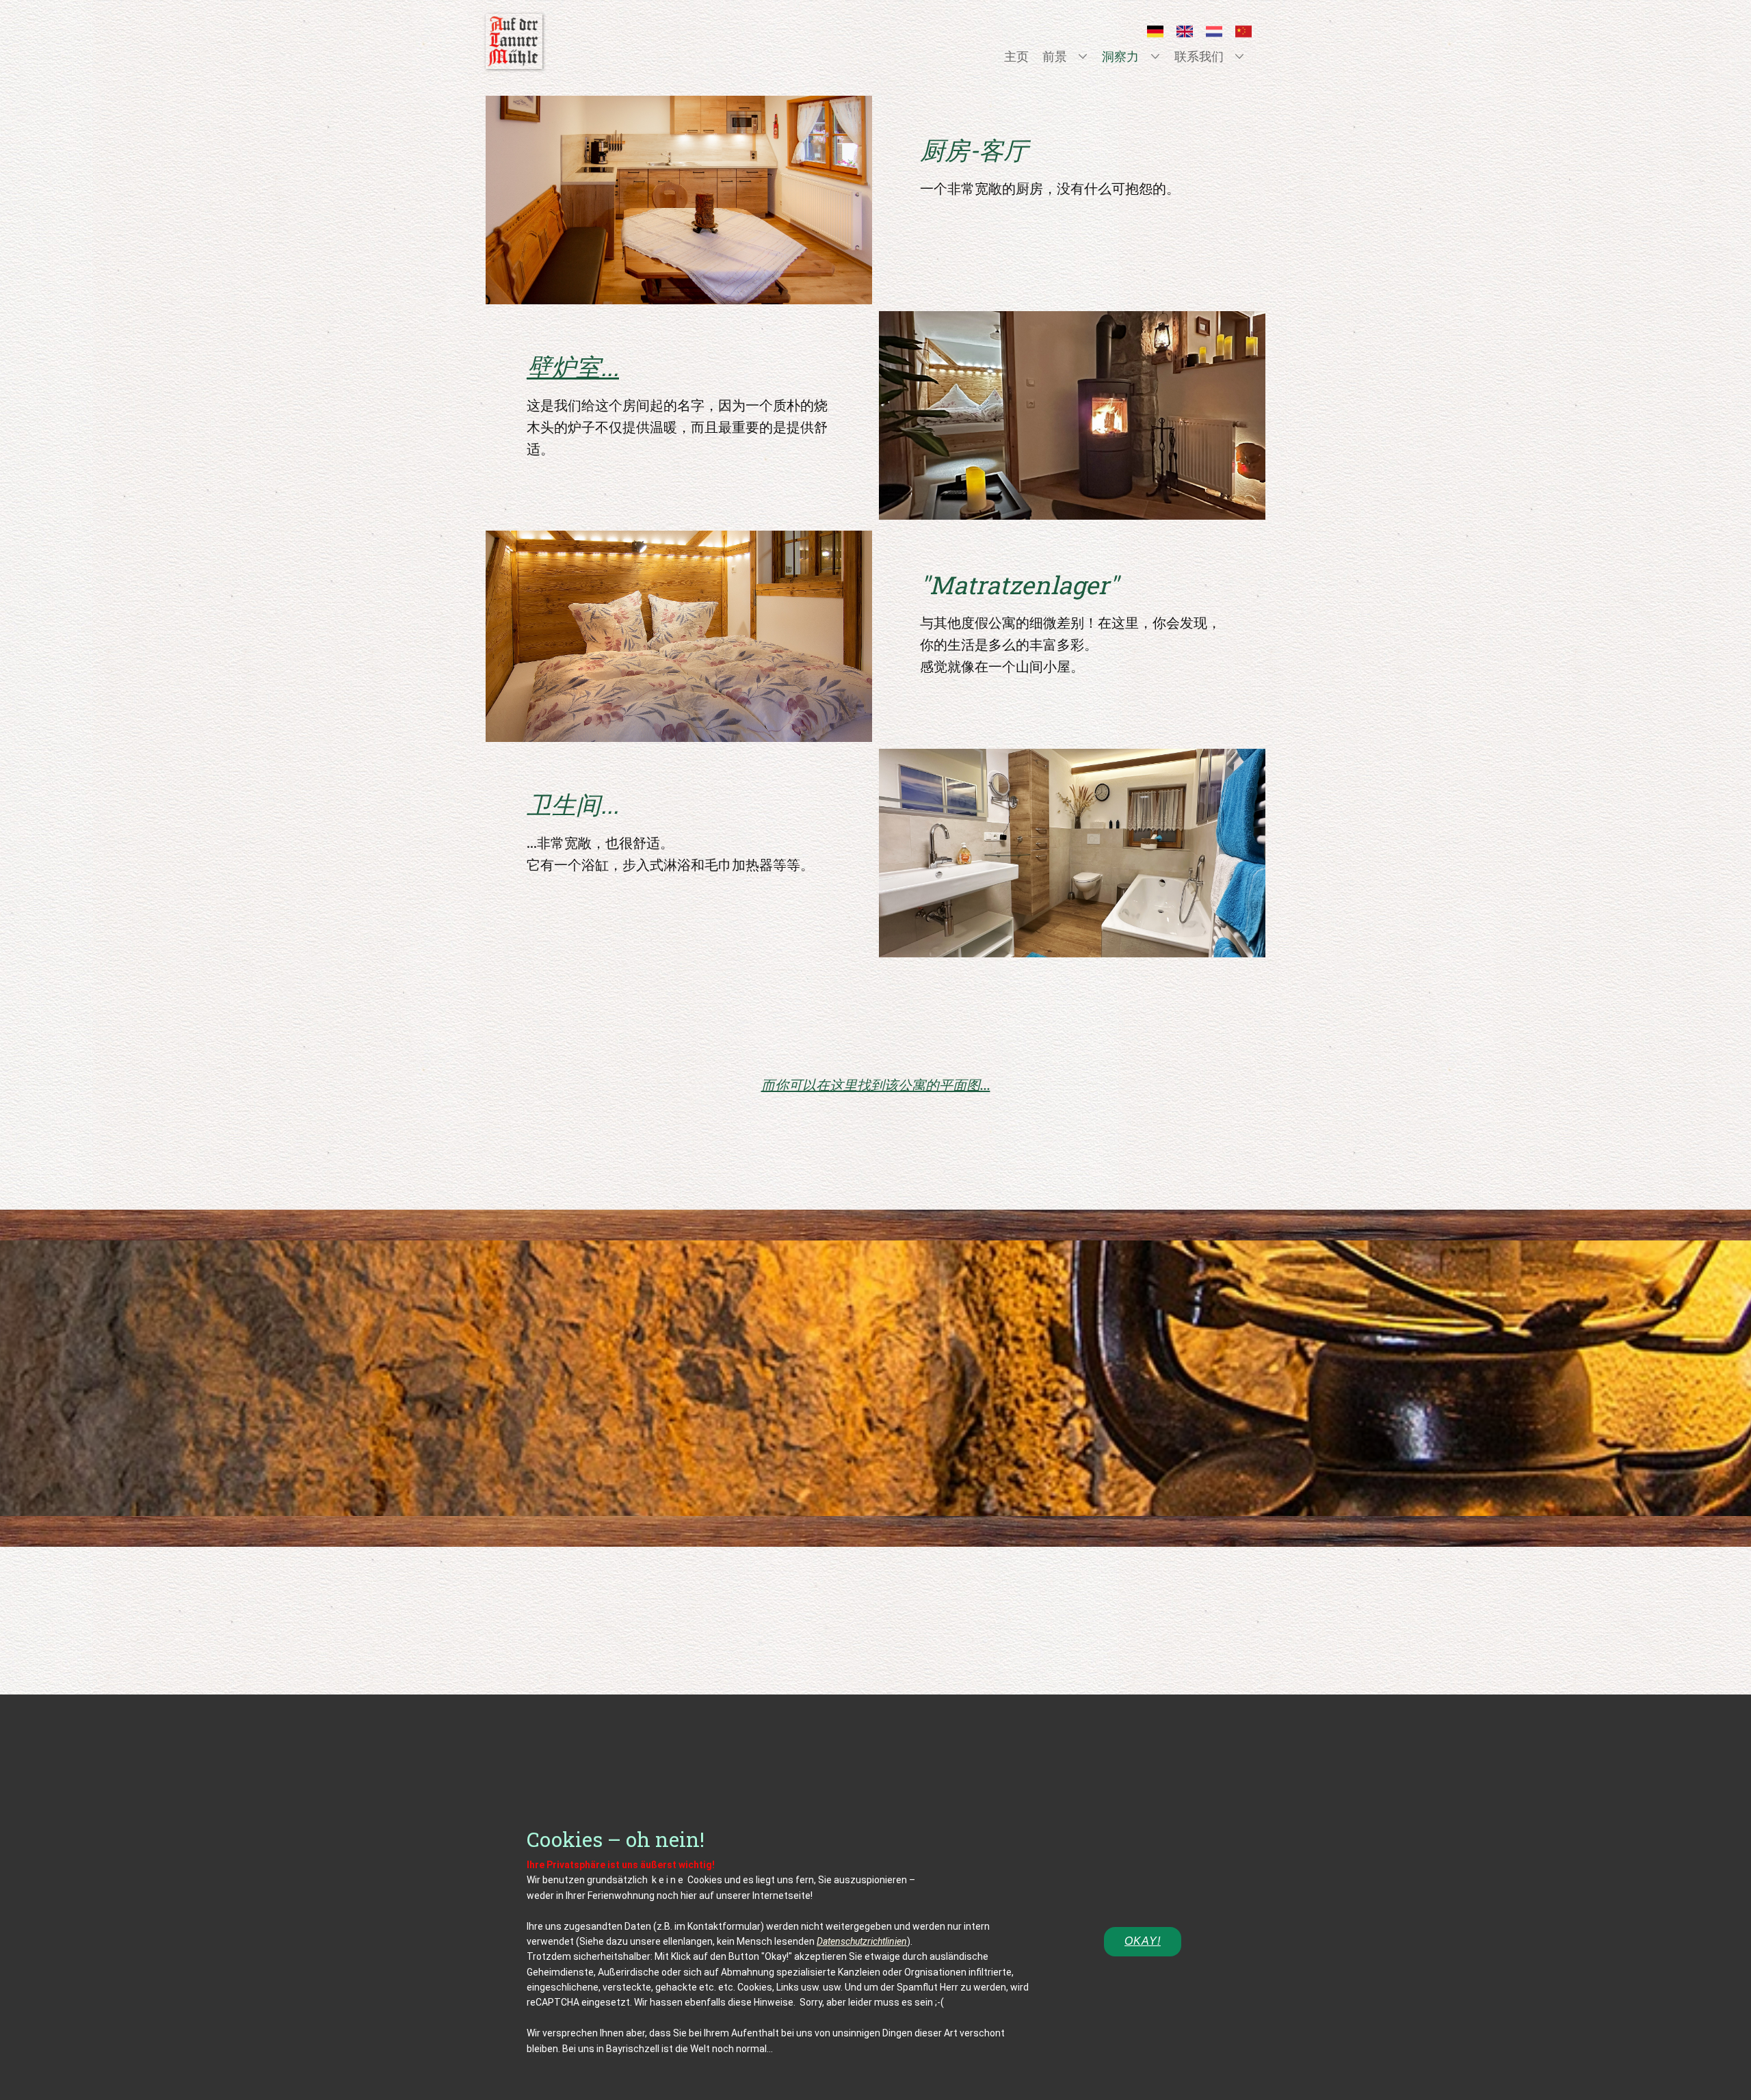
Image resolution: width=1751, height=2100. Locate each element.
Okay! (1143, 1941)
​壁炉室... (573, 367)
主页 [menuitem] (1016, 56)
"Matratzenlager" (1019, 585)
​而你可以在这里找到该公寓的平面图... (876, 1085)
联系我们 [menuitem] (1199, 56)
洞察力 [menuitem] (1120, 56)
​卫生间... (573, 804)
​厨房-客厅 (974, 150)
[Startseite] (514, 41)
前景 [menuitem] (1055, 56)
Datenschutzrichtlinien (862, 1941)
